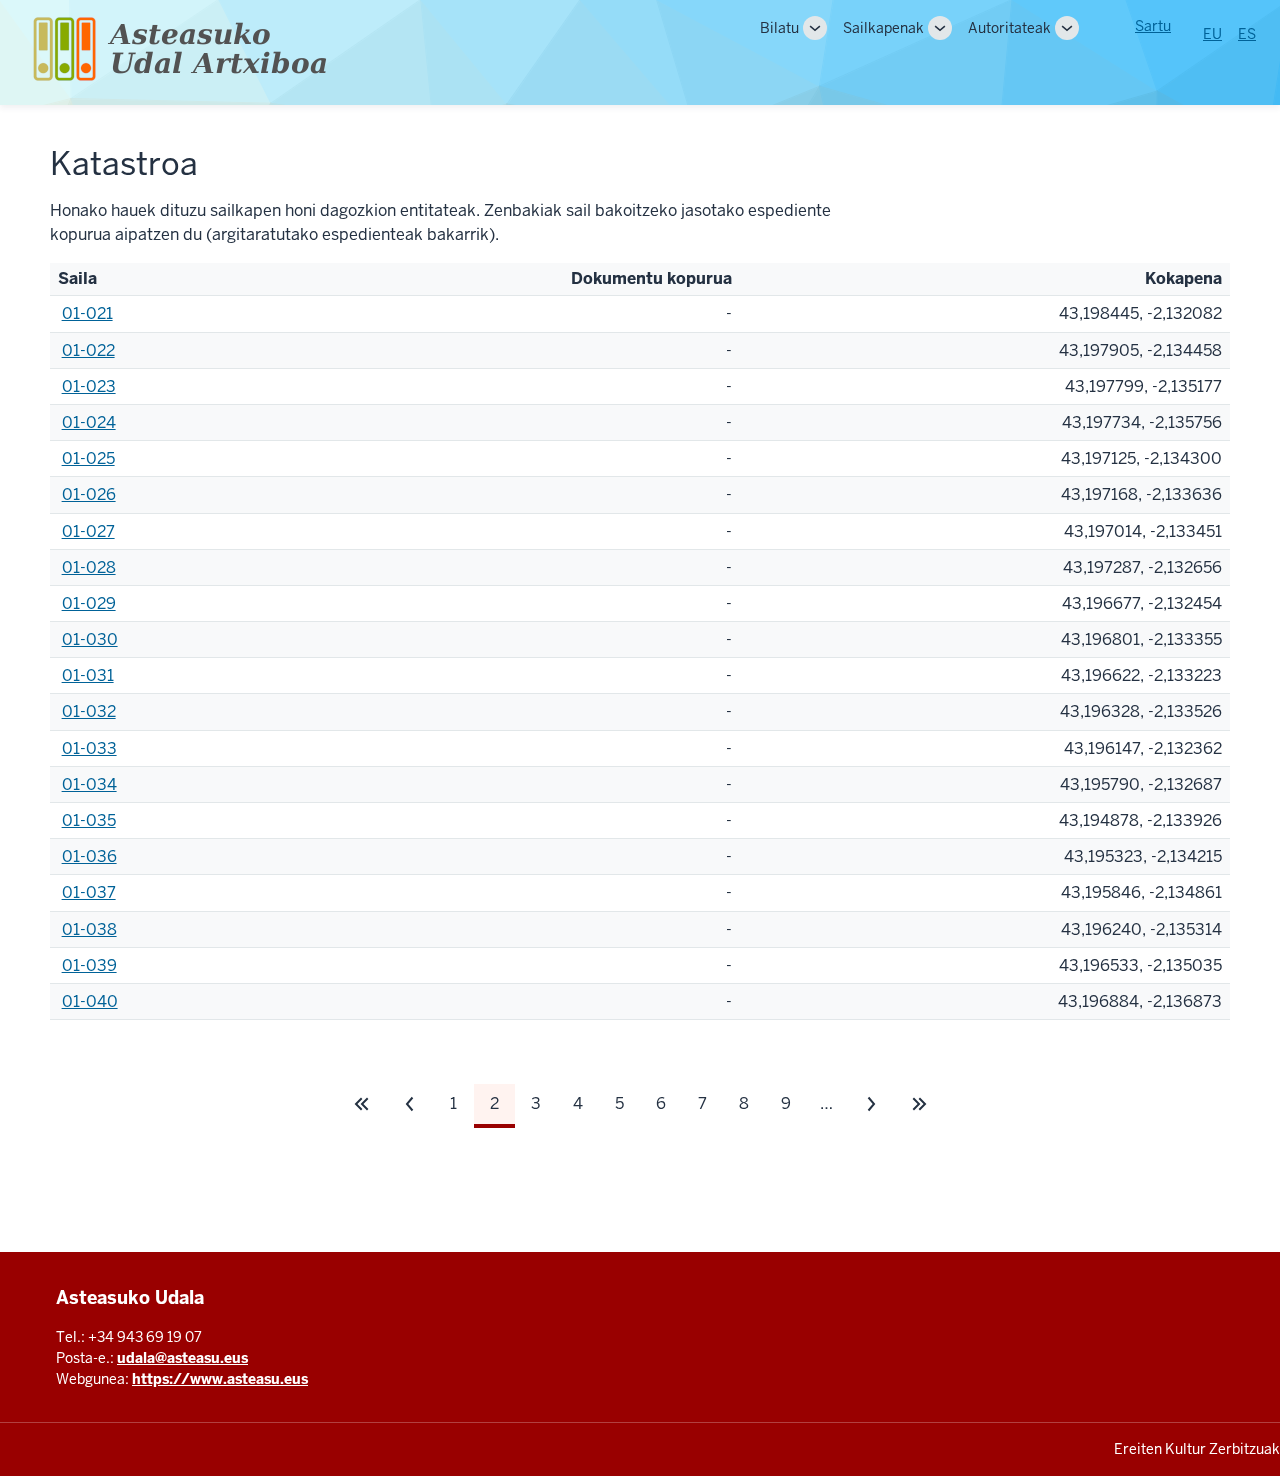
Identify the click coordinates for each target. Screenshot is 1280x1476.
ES (1247, 34)
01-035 (89, 820)
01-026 (89, 494)
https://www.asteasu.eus (220, 1379)
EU (1212, 34)
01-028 (89, 567)
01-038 (89, 929)
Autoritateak (1009, 28)
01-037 (89, 892)
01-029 (89, 603)
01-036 (89, 856)
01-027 (88, 531)
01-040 (90, 1001)
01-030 (90, 639)
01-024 (89, 422)
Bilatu (779, 28)
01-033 (89, 748)
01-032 (89, 711)
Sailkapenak (883, 28)
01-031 (88, 675)
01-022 (88, 350)
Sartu (1153, 26)
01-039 (89, 965)
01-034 (89, 784)
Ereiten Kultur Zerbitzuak (1197, 1449)
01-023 (89, 386)
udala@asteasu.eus (182, 1358)
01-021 (87, 313)
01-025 (88, 458)
